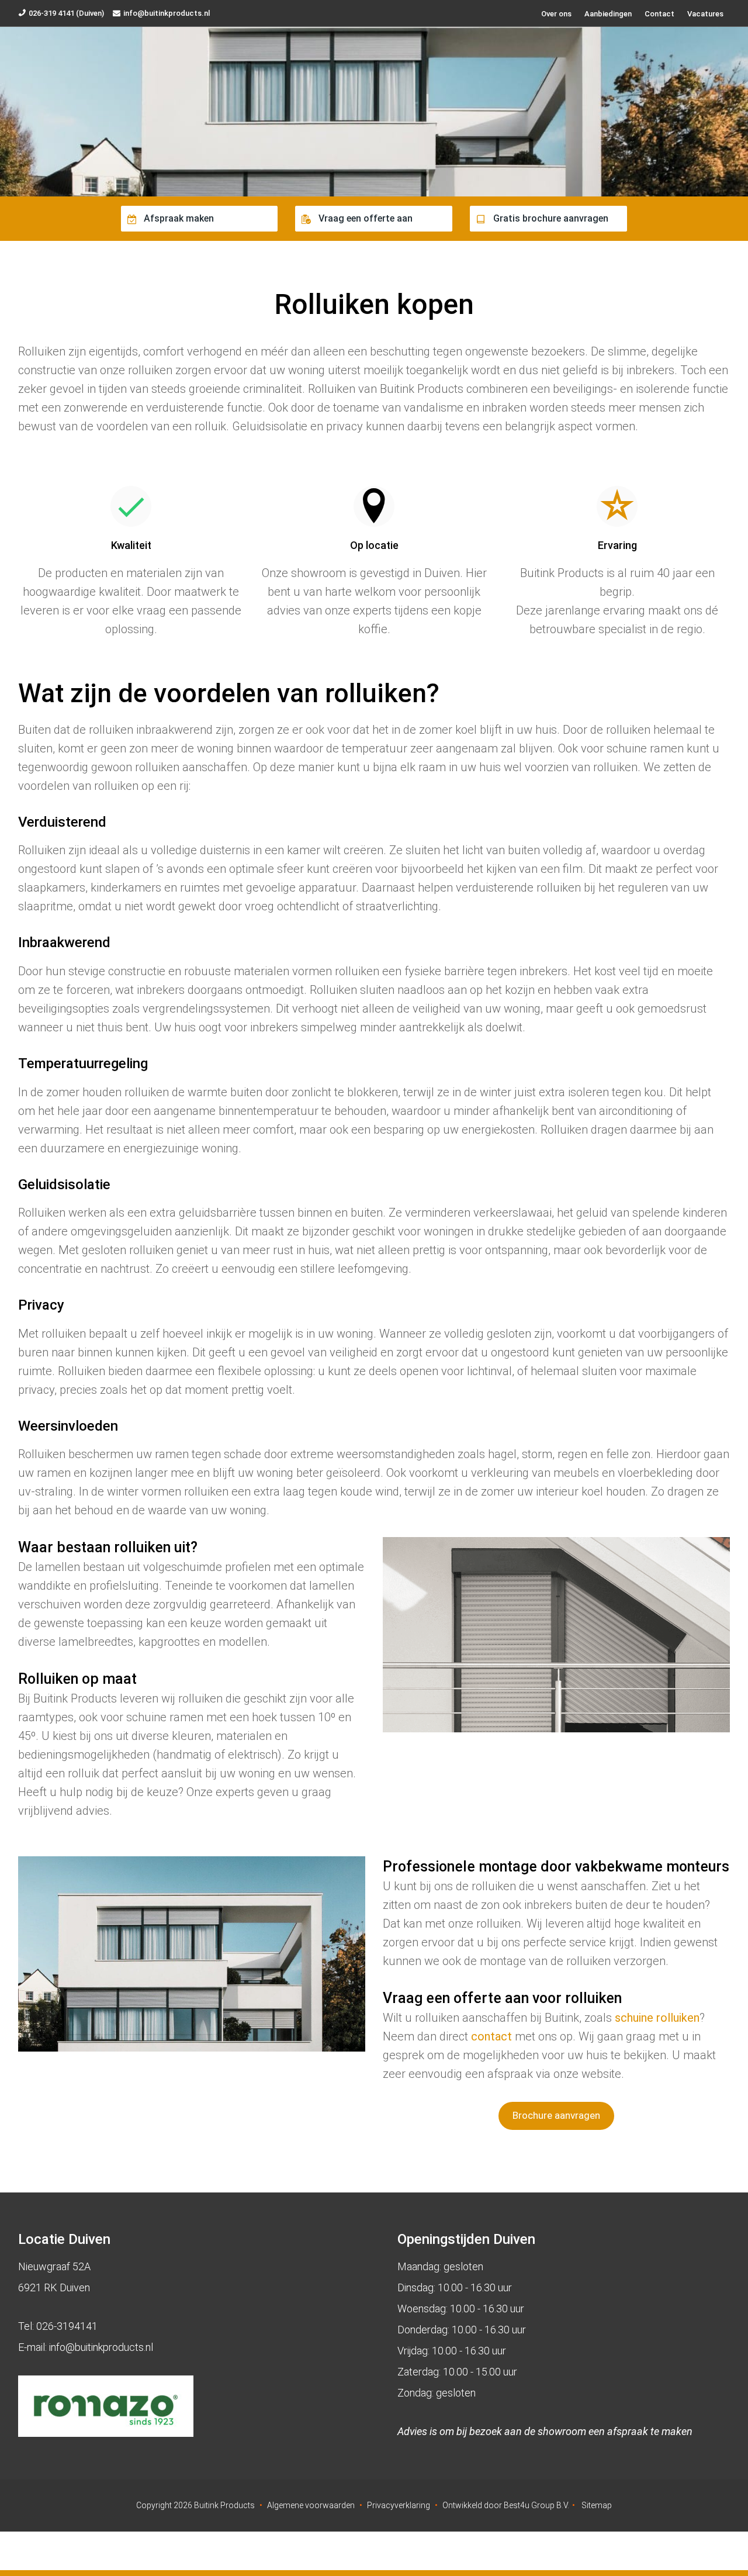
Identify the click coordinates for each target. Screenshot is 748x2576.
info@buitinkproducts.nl (167, 13)
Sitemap (597, 2505)
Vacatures (705, 14)
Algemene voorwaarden (311, 2505)
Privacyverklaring (399, 2505)
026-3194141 (67, 2326)
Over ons (556, 14)
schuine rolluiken (657, 2018)
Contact (659, 14)
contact (491, 2036)
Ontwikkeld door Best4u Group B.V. (506, 2505)
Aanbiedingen (608, 14)
